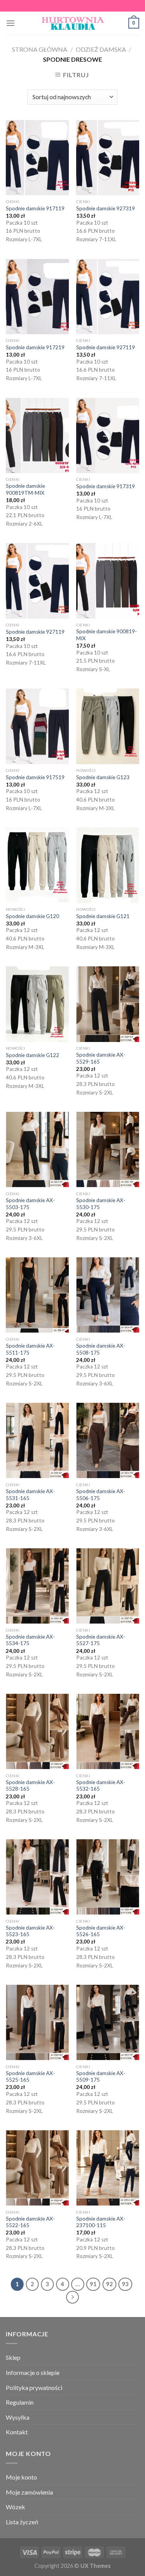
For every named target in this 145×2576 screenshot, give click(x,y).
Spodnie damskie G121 (103, 916)
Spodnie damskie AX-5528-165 (30, 1786)
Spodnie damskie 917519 (35, 777)
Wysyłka (18, 2417)
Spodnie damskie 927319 (106, 208)
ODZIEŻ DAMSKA (101, 49)
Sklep (13, 2357)
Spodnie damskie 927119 (106, 347)
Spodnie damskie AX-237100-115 (101, 2222)
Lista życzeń (22, 2522)
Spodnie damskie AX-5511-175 (30, 1349)
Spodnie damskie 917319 (106, 486)
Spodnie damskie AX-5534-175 (30, 1640)
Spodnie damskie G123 (103, 777)
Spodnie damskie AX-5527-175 (101, 1640)
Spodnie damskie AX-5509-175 (101, 2077)
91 (93, 2284)
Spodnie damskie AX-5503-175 (30, 1204)
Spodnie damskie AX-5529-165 (101, 1058)
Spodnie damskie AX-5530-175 (101, 1204)
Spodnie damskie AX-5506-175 (101, 1495)
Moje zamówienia (29, 2492)
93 (125, 2284)
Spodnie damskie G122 (32, 1055)
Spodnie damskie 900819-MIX (107, 635)
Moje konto (21, 2477)
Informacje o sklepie (33, 2372)
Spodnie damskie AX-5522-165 (30, 2222)
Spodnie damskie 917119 (35, 208)
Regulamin (20, 2402)
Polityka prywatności (34, 2387)
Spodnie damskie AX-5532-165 (101, 1786)
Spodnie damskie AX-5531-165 (30, 1495)
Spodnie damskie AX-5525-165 (30, 2077)
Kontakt (17, 2432)
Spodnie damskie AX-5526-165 (101, 1931)
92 (109, 2284)
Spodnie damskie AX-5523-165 (30, 1931)
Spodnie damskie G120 (32, 916)
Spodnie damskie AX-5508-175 (101, 1349)
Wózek (15, 2507)
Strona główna (40, 49)
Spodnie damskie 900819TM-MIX (25, 489)
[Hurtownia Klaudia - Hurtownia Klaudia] (73, 23)
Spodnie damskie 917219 (35, 347)
